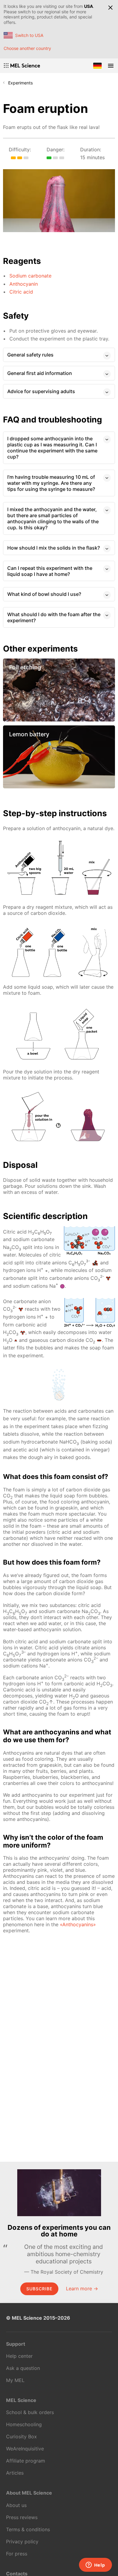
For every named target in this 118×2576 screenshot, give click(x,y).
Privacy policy (22, 2541)
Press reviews (22, 2517)
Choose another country (27, 48)
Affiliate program (26, 2461)
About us (16, 2505)
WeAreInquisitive (25, 2449)
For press (17, 2554)
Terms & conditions (28, 2529)
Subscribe (39, 2289)
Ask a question (23, 2368)
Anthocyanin (24, 284)
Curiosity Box (21, 2436)
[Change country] (97, 66)
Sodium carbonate (30, 276)
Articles (15, 2473)
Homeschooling (24, 2424)
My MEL (15, 2380)
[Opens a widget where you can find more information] (95, 2565)
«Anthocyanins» (78, 1924)
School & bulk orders (30, 2412)
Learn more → (82, 2288)
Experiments (20, 83)
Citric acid (21, 292)
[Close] (110, 8)
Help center (19, 2356)
